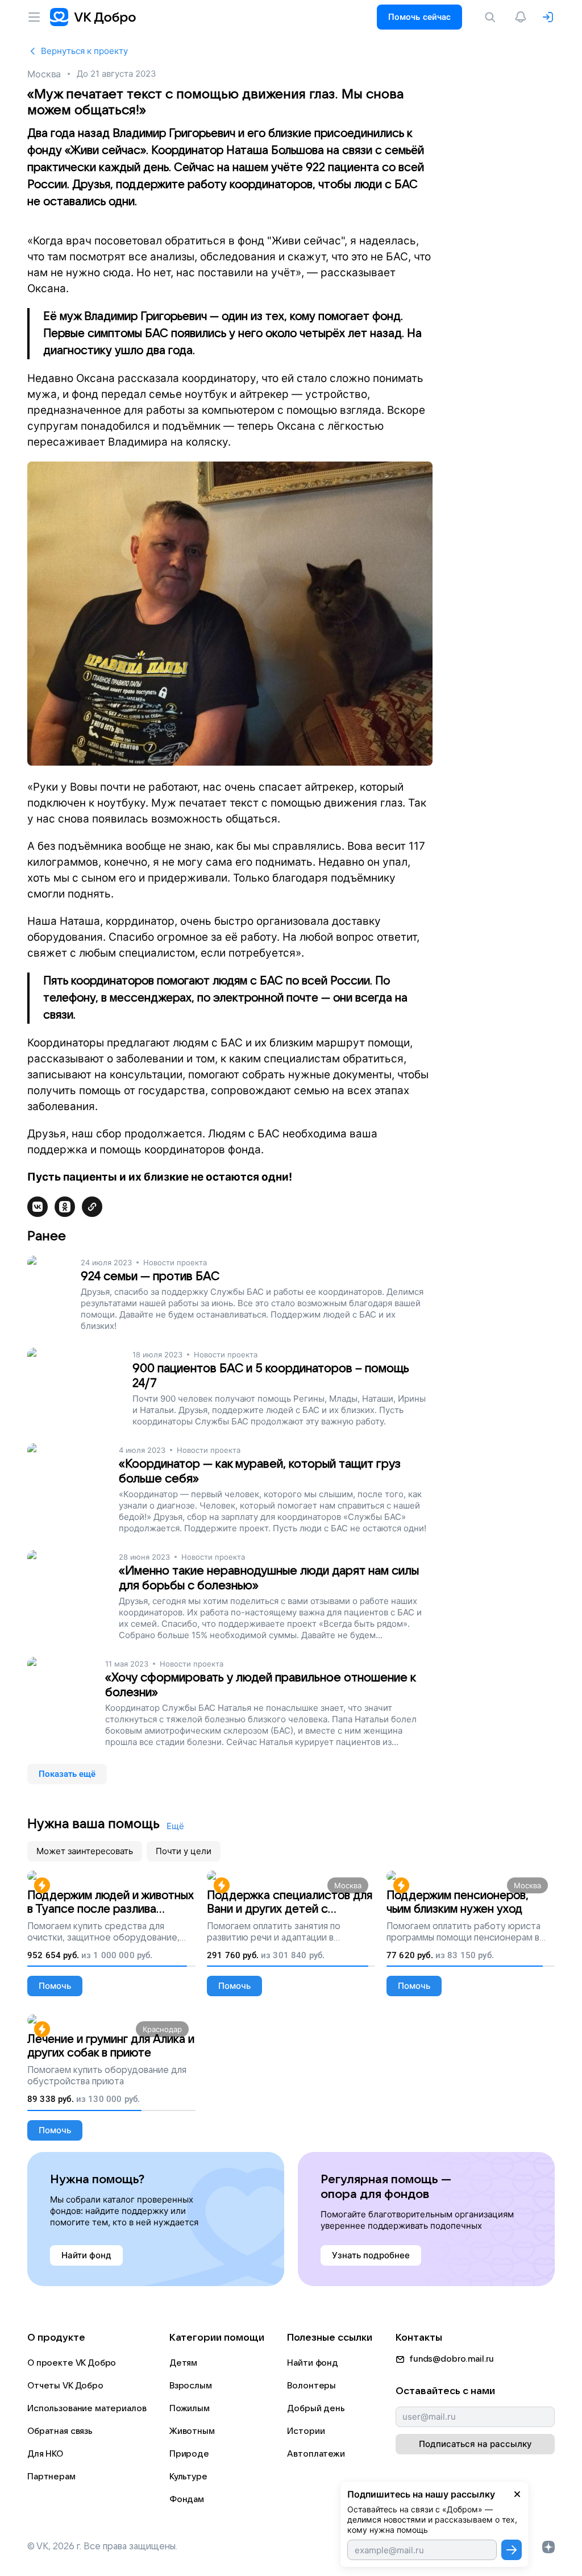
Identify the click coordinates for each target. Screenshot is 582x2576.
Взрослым (191, 2386)
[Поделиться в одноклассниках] (65, 1207)
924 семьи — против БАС (150, 1276)
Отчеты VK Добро (65, 2386)
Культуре (188, 2477)
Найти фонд (313, 2363)
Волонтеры (311, 2386)
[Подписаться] (512, 2550)
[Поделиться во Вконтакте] (38, 1207)
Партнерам (51, 2477)
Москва (44, 74)
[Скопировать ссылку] (92, 1207)
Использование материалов (87, 2408)
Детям (183, 2363)
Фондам (187, 2499)
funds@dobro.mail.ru (452, 2359)
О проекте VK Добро (72, 2363)
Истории (306, 2431)
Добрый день (316, 2408)
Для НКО (45, 2454)
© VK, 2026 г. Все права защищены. (102, 2546)
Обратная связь (60, 2431)
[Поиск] (492, 17)
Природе (189, 2454)
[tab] (85, 1851)
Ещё (175, 1826)
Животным (192, 2431)
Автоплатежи (316, 2454)
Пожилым (190, 2408)
